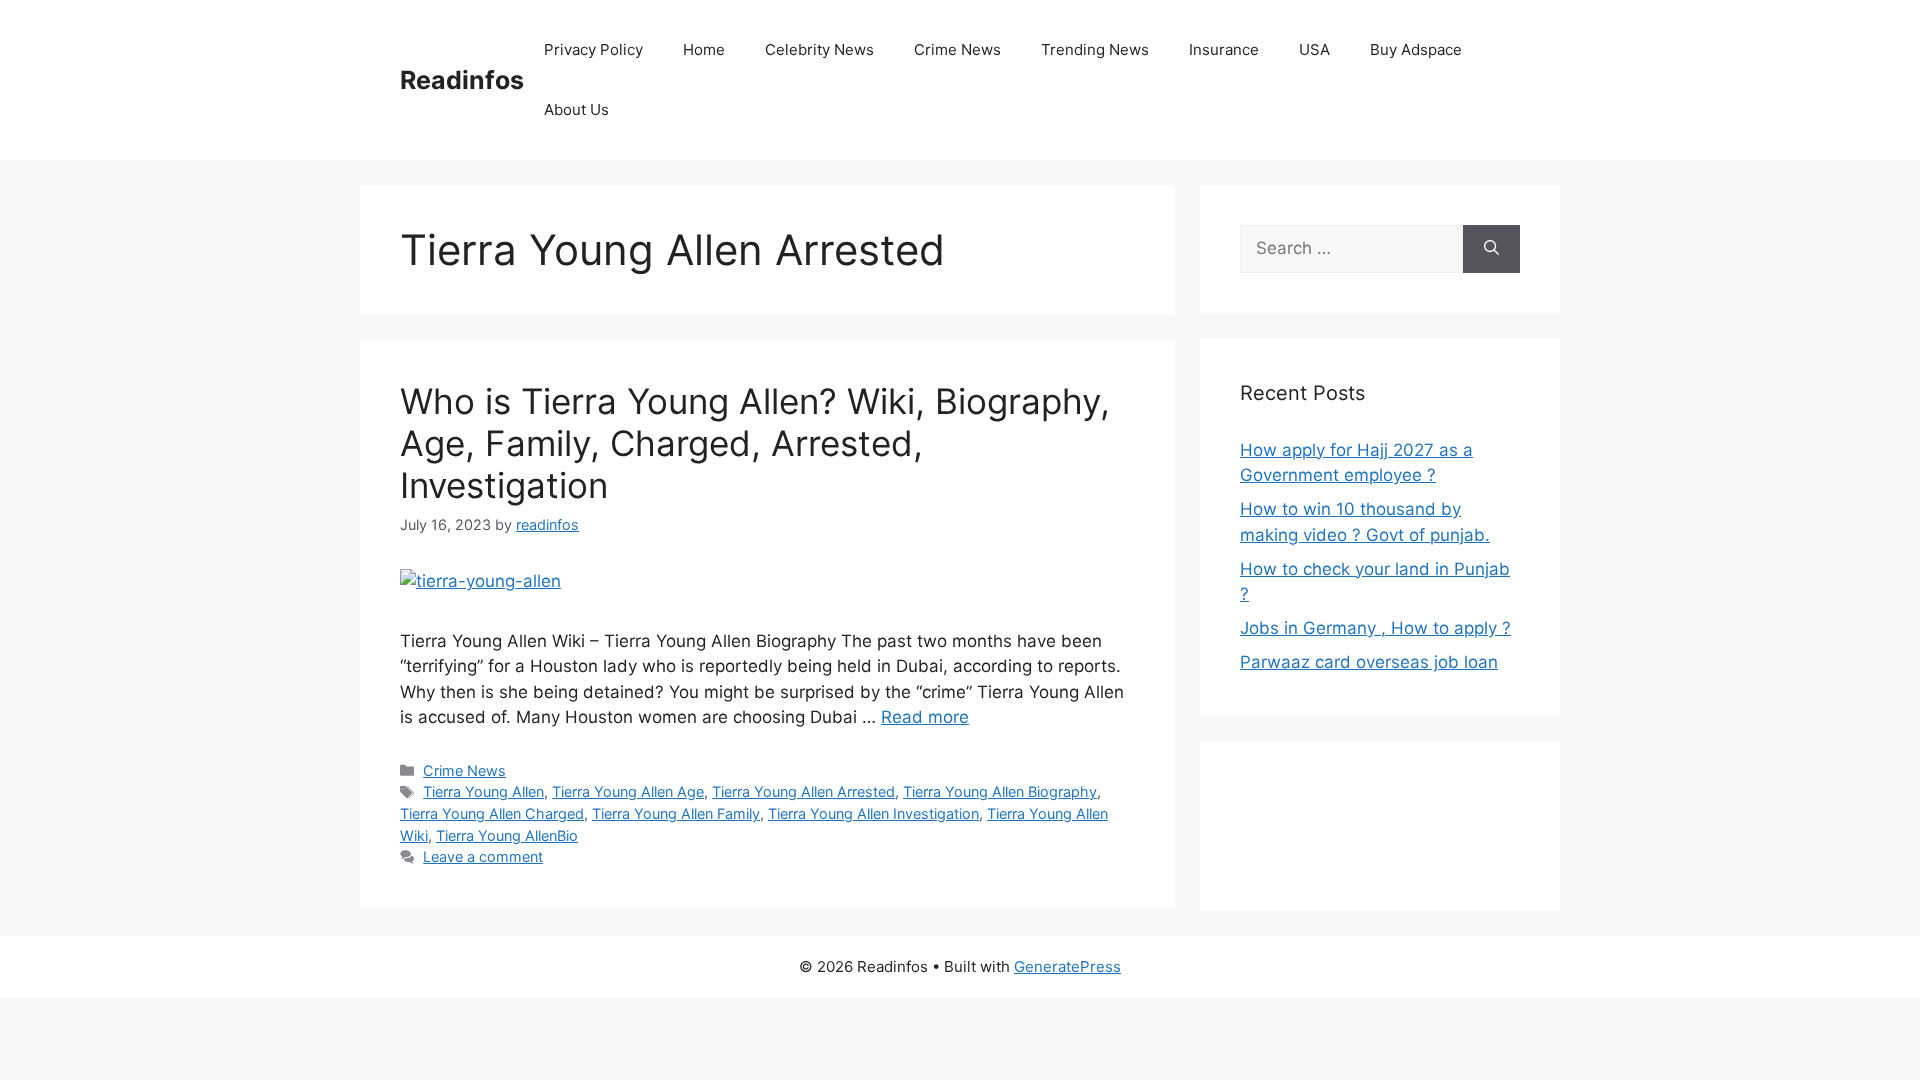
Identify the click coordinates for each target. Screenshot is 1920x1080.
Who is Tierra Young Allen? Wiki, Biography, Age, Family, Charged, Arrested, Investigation (755, 443)
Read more (925, 717)
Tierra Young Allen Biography (1000, 791)
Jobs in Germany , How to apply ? (1375, 628)
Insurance (1224, 49)
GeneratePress (1067, 966)
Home (704, 49)
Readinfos (462, 80)
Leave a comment (483, 856)
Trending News (1095, 49)
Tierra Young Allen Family (676, 813)
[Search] (1491, 249)
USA (1314, 49)
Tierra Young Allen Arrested (803, 791)
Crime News (957, 49)
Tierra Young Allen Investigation (873, 813)
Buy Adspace (1416, 49)
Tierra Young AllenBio (507, 835)
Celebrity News (819, 49)
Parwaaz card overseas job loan (1369, 662)
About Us (576, 109)
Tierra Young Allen (483, 791)
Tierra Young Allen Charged (492, 813)
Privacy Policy (593, 49)
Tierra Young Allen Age (628, 791)
